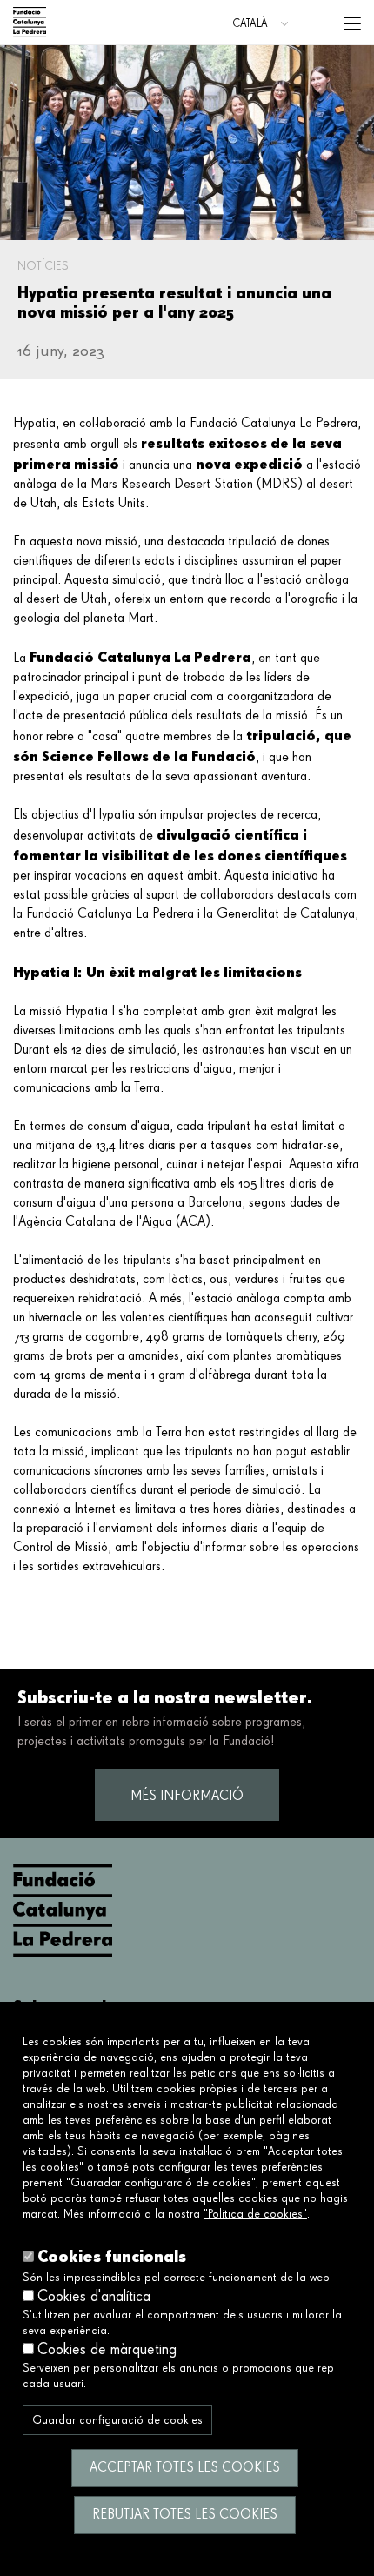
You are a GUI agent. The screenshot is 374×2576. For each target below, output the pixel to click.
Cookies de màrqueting (107, 2350)
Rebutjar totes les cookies (185, 2515)
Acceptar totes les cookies (185, 2468)
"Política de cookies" (255, 2214)
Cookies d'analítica (94, 2297)
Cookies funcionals (112, 2256)
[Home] (30, 22)
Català (250, 24)
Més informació (187, 1797)
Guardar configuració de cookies (117, 2420)
